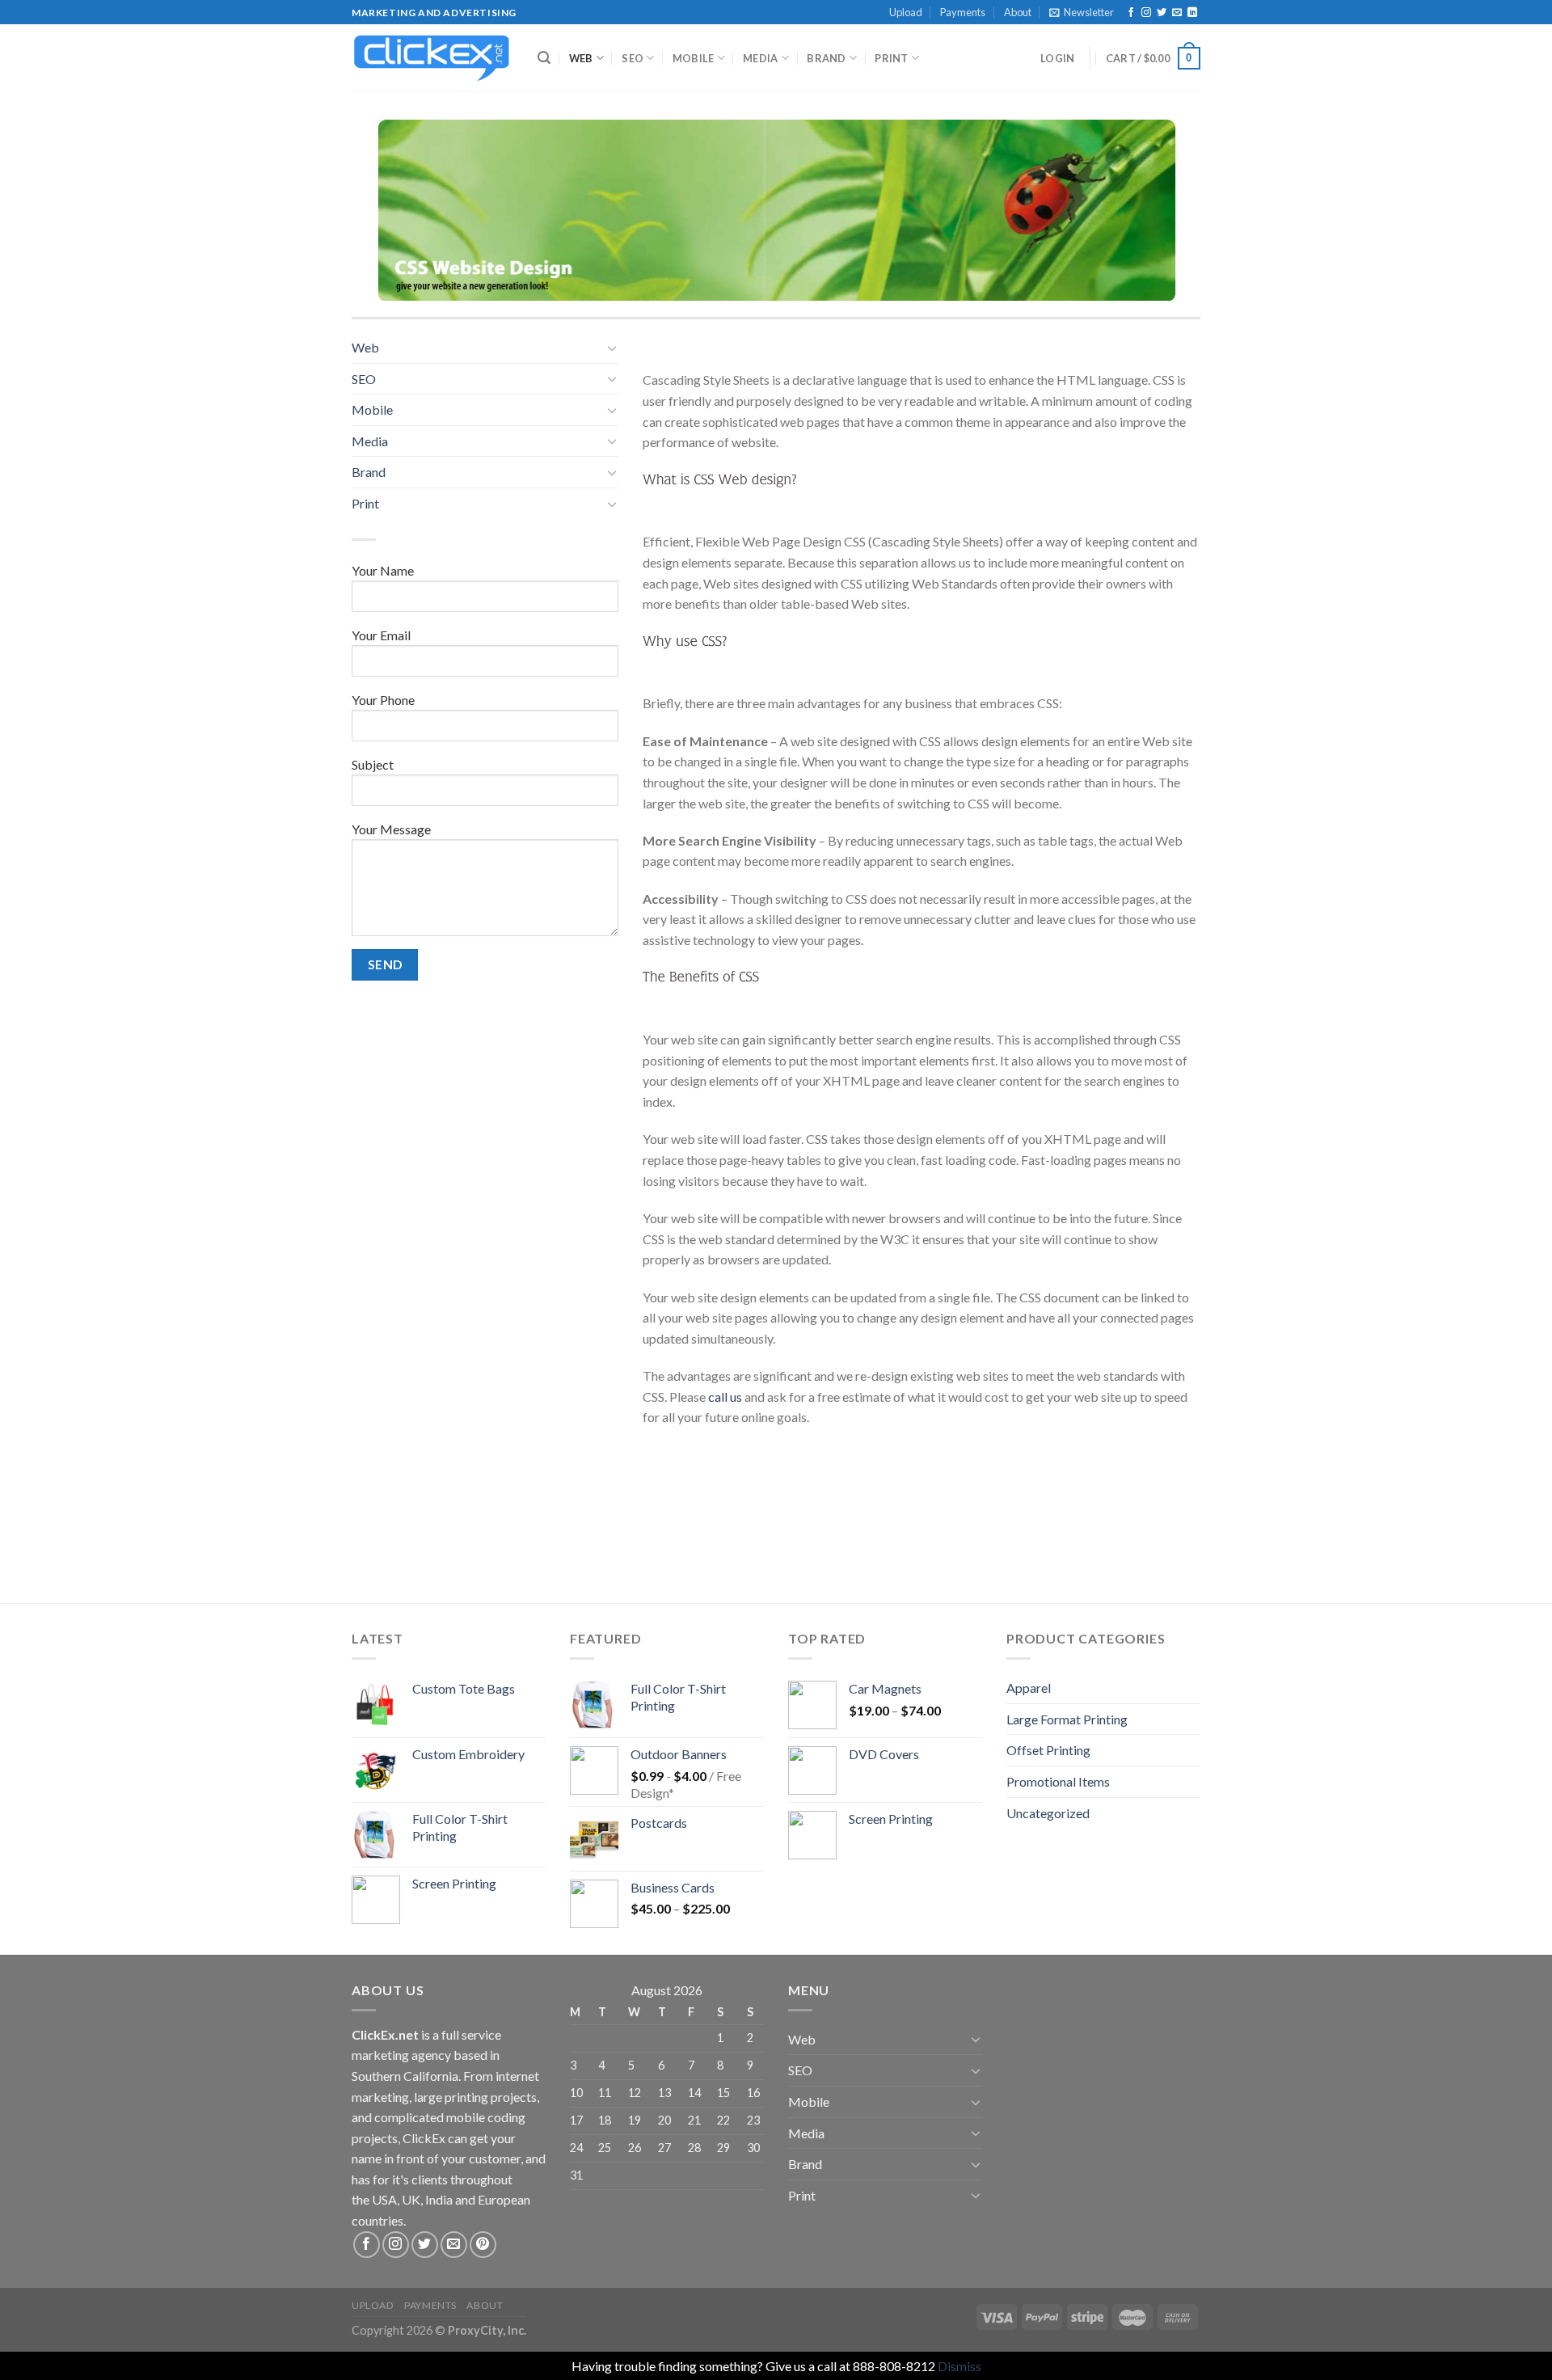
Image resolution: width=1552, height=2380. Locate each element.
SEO (633, 58)
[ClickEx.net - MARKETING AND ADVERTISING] (432, 58)
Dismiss (959, 2366)
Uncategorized (1048, 1813)
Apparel (1029, 1688)
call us (725, 1397)
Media (760, 58)
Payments (963, 12)
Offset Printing (1048, 1750)
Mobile (694, 58)
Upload (906, 12)
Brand (826, 58)
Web (581, 58)
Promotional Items (1058, 1781)
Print (891, 58)
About (1018, 12)
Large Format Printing (1067, 1719)
